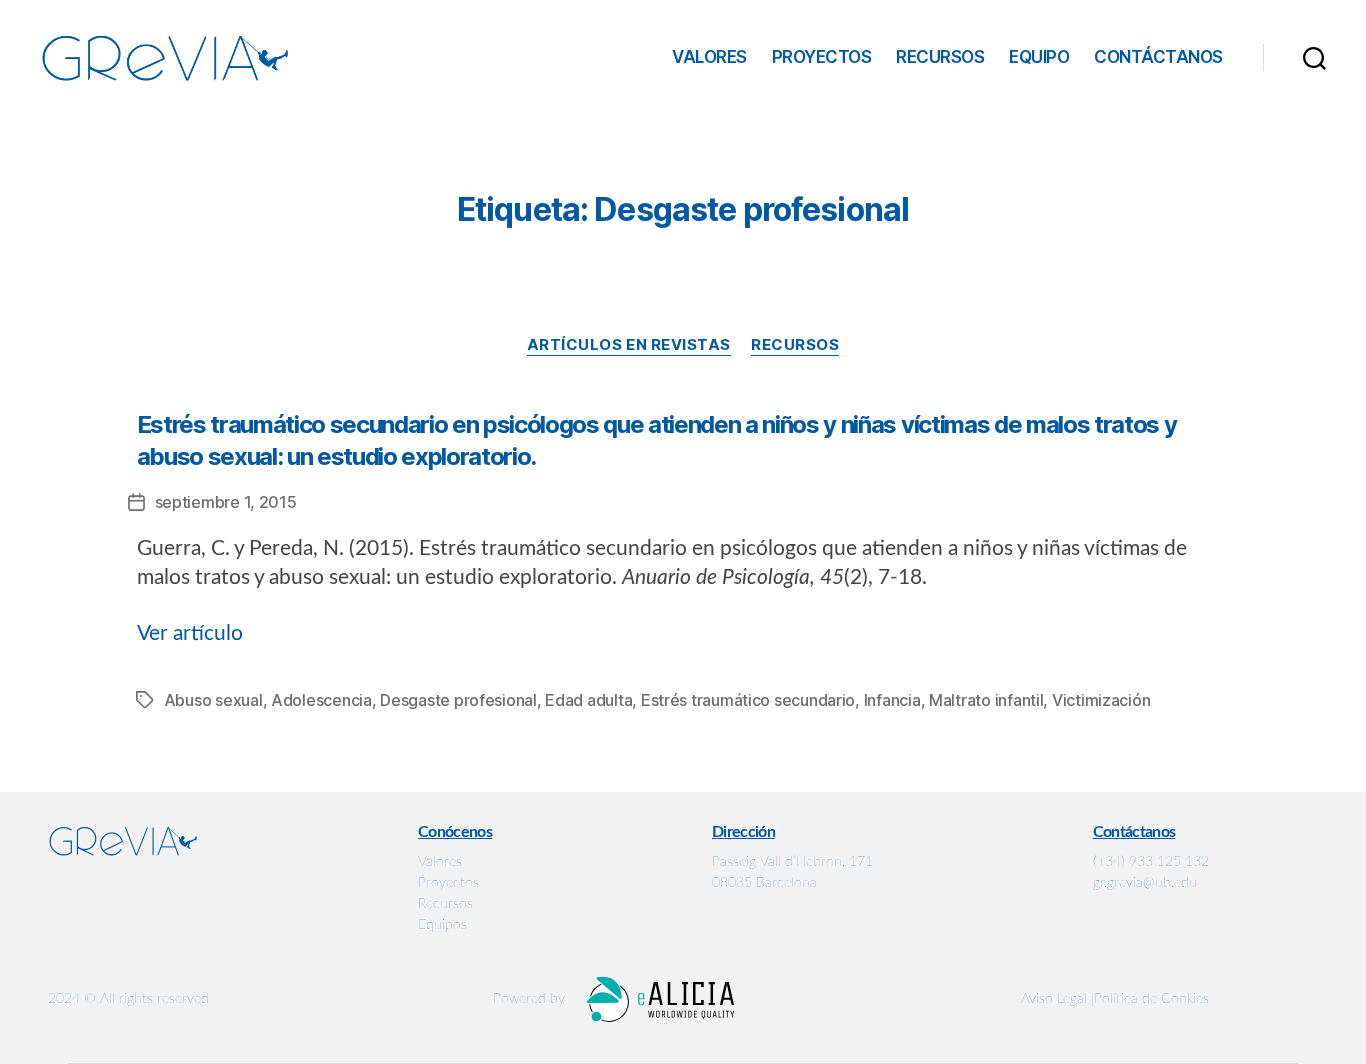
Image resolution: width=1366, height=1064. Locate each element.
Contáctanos (1158, 57)
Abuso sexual (213, 700)
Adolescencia (321, 700)
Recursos (940, 57)
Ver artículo (190, 633)
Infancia (892, 700)
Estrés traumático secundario (748, 700)
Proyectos (822, 57)
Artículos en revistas (629, 345)
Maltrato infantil (986, 700)
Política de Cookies (1151, 999)
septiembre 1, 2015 (226, 502)
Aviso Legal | (1057, 999)
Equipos (442, 925)
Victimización (1101, 700)
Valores (709, 57)
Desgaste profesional (458, 700)
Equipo (1039, 57)
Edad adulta (588, 700)
